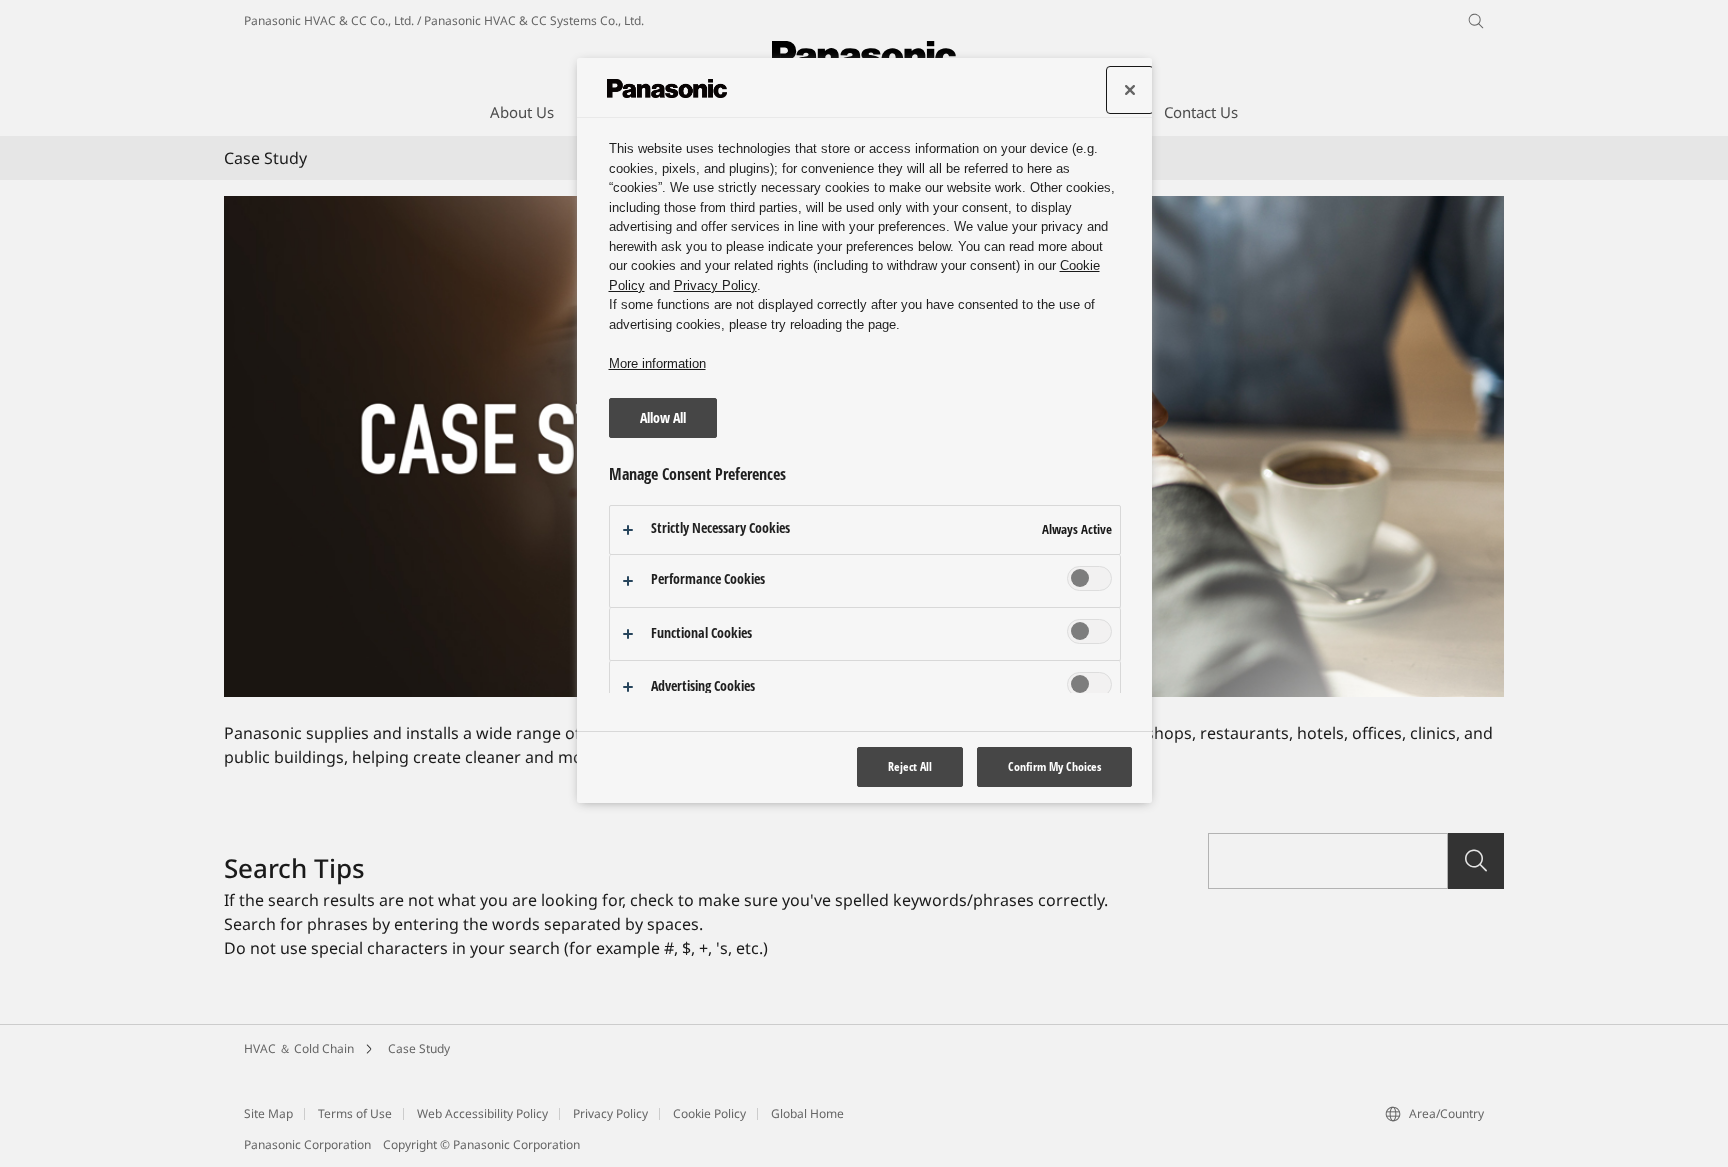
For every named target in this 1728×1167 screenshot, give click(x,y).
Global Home (807, 1113)
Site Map (268, 1113)
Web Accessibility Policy (482, 1113)
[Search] (1476, 861)
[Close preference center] (1130, 90)
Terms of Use (355, 1113)
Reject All (910, 766)
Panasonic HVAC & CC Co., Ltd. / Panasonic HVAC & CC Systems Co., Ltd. (444, 20)
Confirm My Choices (1054, 766)
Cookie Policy (709, 1113)
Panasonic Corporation (307, 1144)
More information (657, 363)
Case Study (419, 1048)
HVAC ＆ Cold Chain (299, 1048)
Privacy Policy (610, 1113)
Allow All (663, 417)
